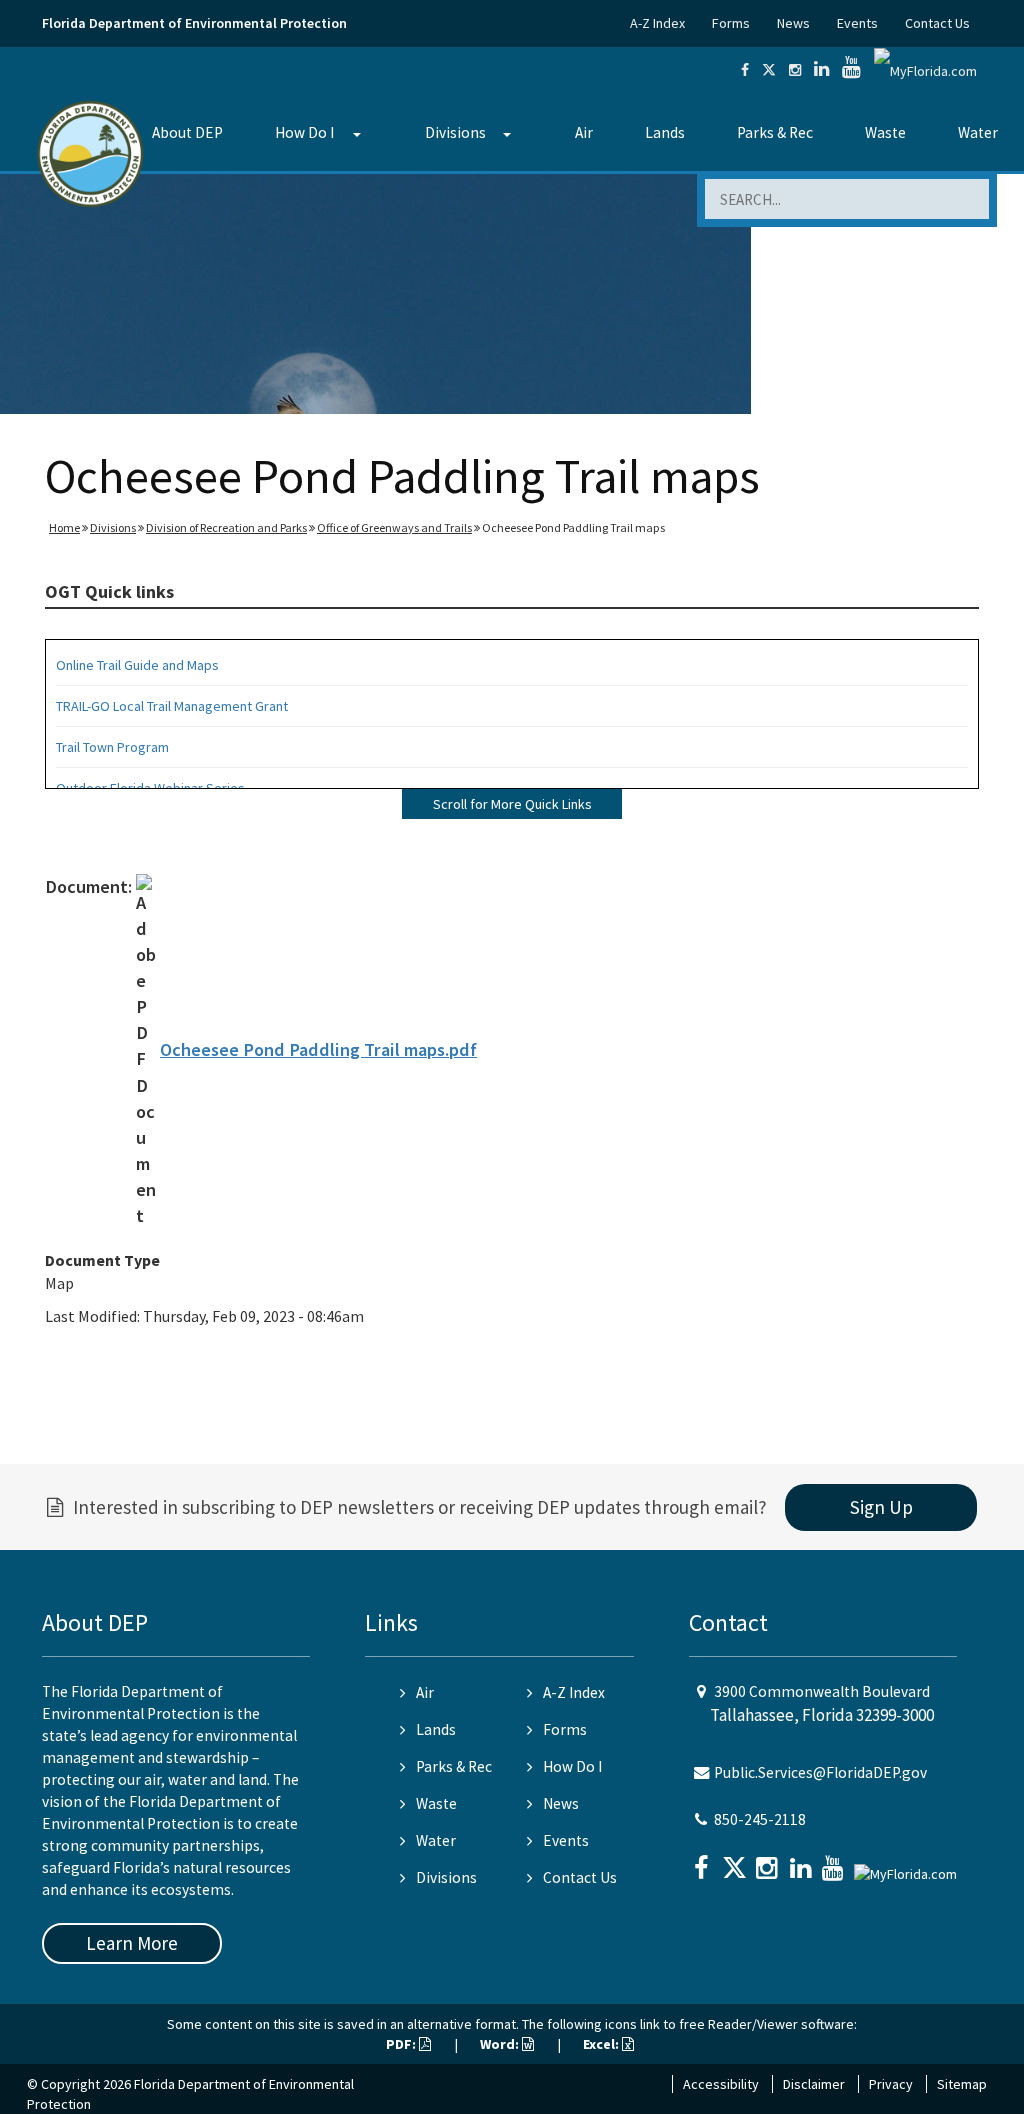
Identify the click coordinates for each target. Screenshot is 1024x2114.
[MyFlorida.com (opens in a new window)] (925, 70)
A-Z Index (657, 23)
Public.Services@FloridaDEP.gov (820, 1772)
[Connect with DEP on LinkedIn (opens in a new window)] (821, 70)
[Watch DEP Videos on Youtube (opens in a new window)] (851, 70)
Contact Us (937, 23)
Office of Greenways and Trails (394, 527)
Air (584, 132)
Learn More (132, 1943)
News (793, 23)
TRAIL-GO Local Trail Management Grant (172, 706)
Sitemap (962, 2084)
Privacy (891, 2084)
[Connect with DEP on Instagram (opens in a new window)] (795, 70)
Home (64, 527)
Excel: (602, 2044)
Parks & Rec (775, 132)
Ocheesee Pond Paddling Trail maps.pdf (318, 1049)
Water (978, 132)
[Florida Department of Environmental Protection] (90, 152)
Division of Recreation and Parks (226, 527)
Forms (731, 23)
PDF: (402, 2044)
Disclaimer (814, 2084)
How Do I (304, 132)
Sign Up (881, 1507)
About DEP (187, 132)
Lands (665, 132)
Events (857, 23)
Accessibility (721, 2084)
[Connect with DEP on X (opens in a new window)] (769, 70)
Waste (885, 132)
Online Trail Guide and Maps (137, 665)
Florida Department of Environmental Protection (194, 23)
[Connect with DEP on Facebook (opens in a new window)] (745, 70)
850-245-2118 (760, 1819)
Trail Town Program (112, 747)
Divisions (455, 132)
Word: (501, 2044)
